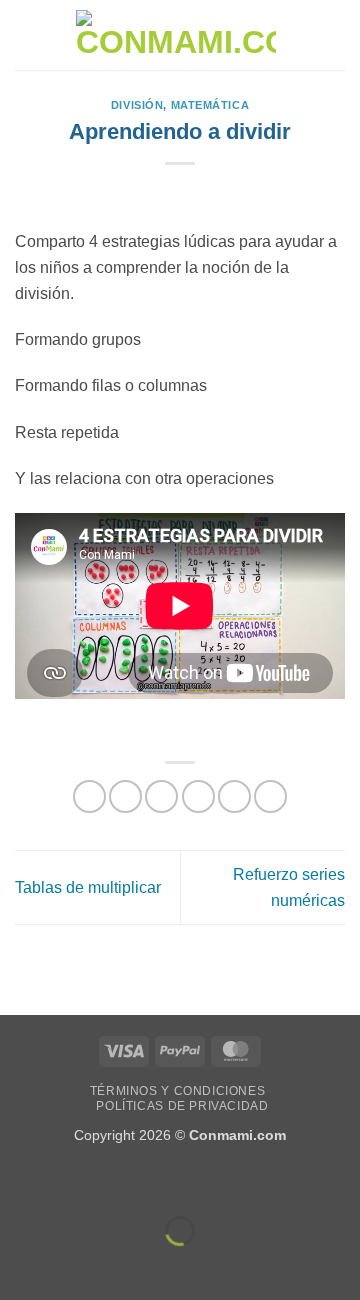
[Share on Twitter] (161, 796)
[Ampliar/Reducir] (19, 1181)
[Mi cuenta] (301, 35)
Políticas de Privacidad (182, 1106)
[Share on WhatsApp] (89, 796)
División (137, 105)
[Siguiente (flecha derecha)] (78, 1265)
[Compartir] (136, 1181)
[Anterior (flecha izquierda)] (19, 1265)
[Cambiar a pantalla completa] (78, 1181)
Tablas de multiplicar (88, 887)
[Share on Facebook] (125, 796)
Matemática (210, 105)
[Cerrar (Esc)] (195, 1181)
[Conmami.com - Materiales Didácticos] (176, 35)
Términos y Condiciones (177, 1091)
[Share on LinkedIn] (270, 796)
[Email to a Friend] (198, 796)
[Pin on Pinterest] (234, 796)
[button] (27, 34)
